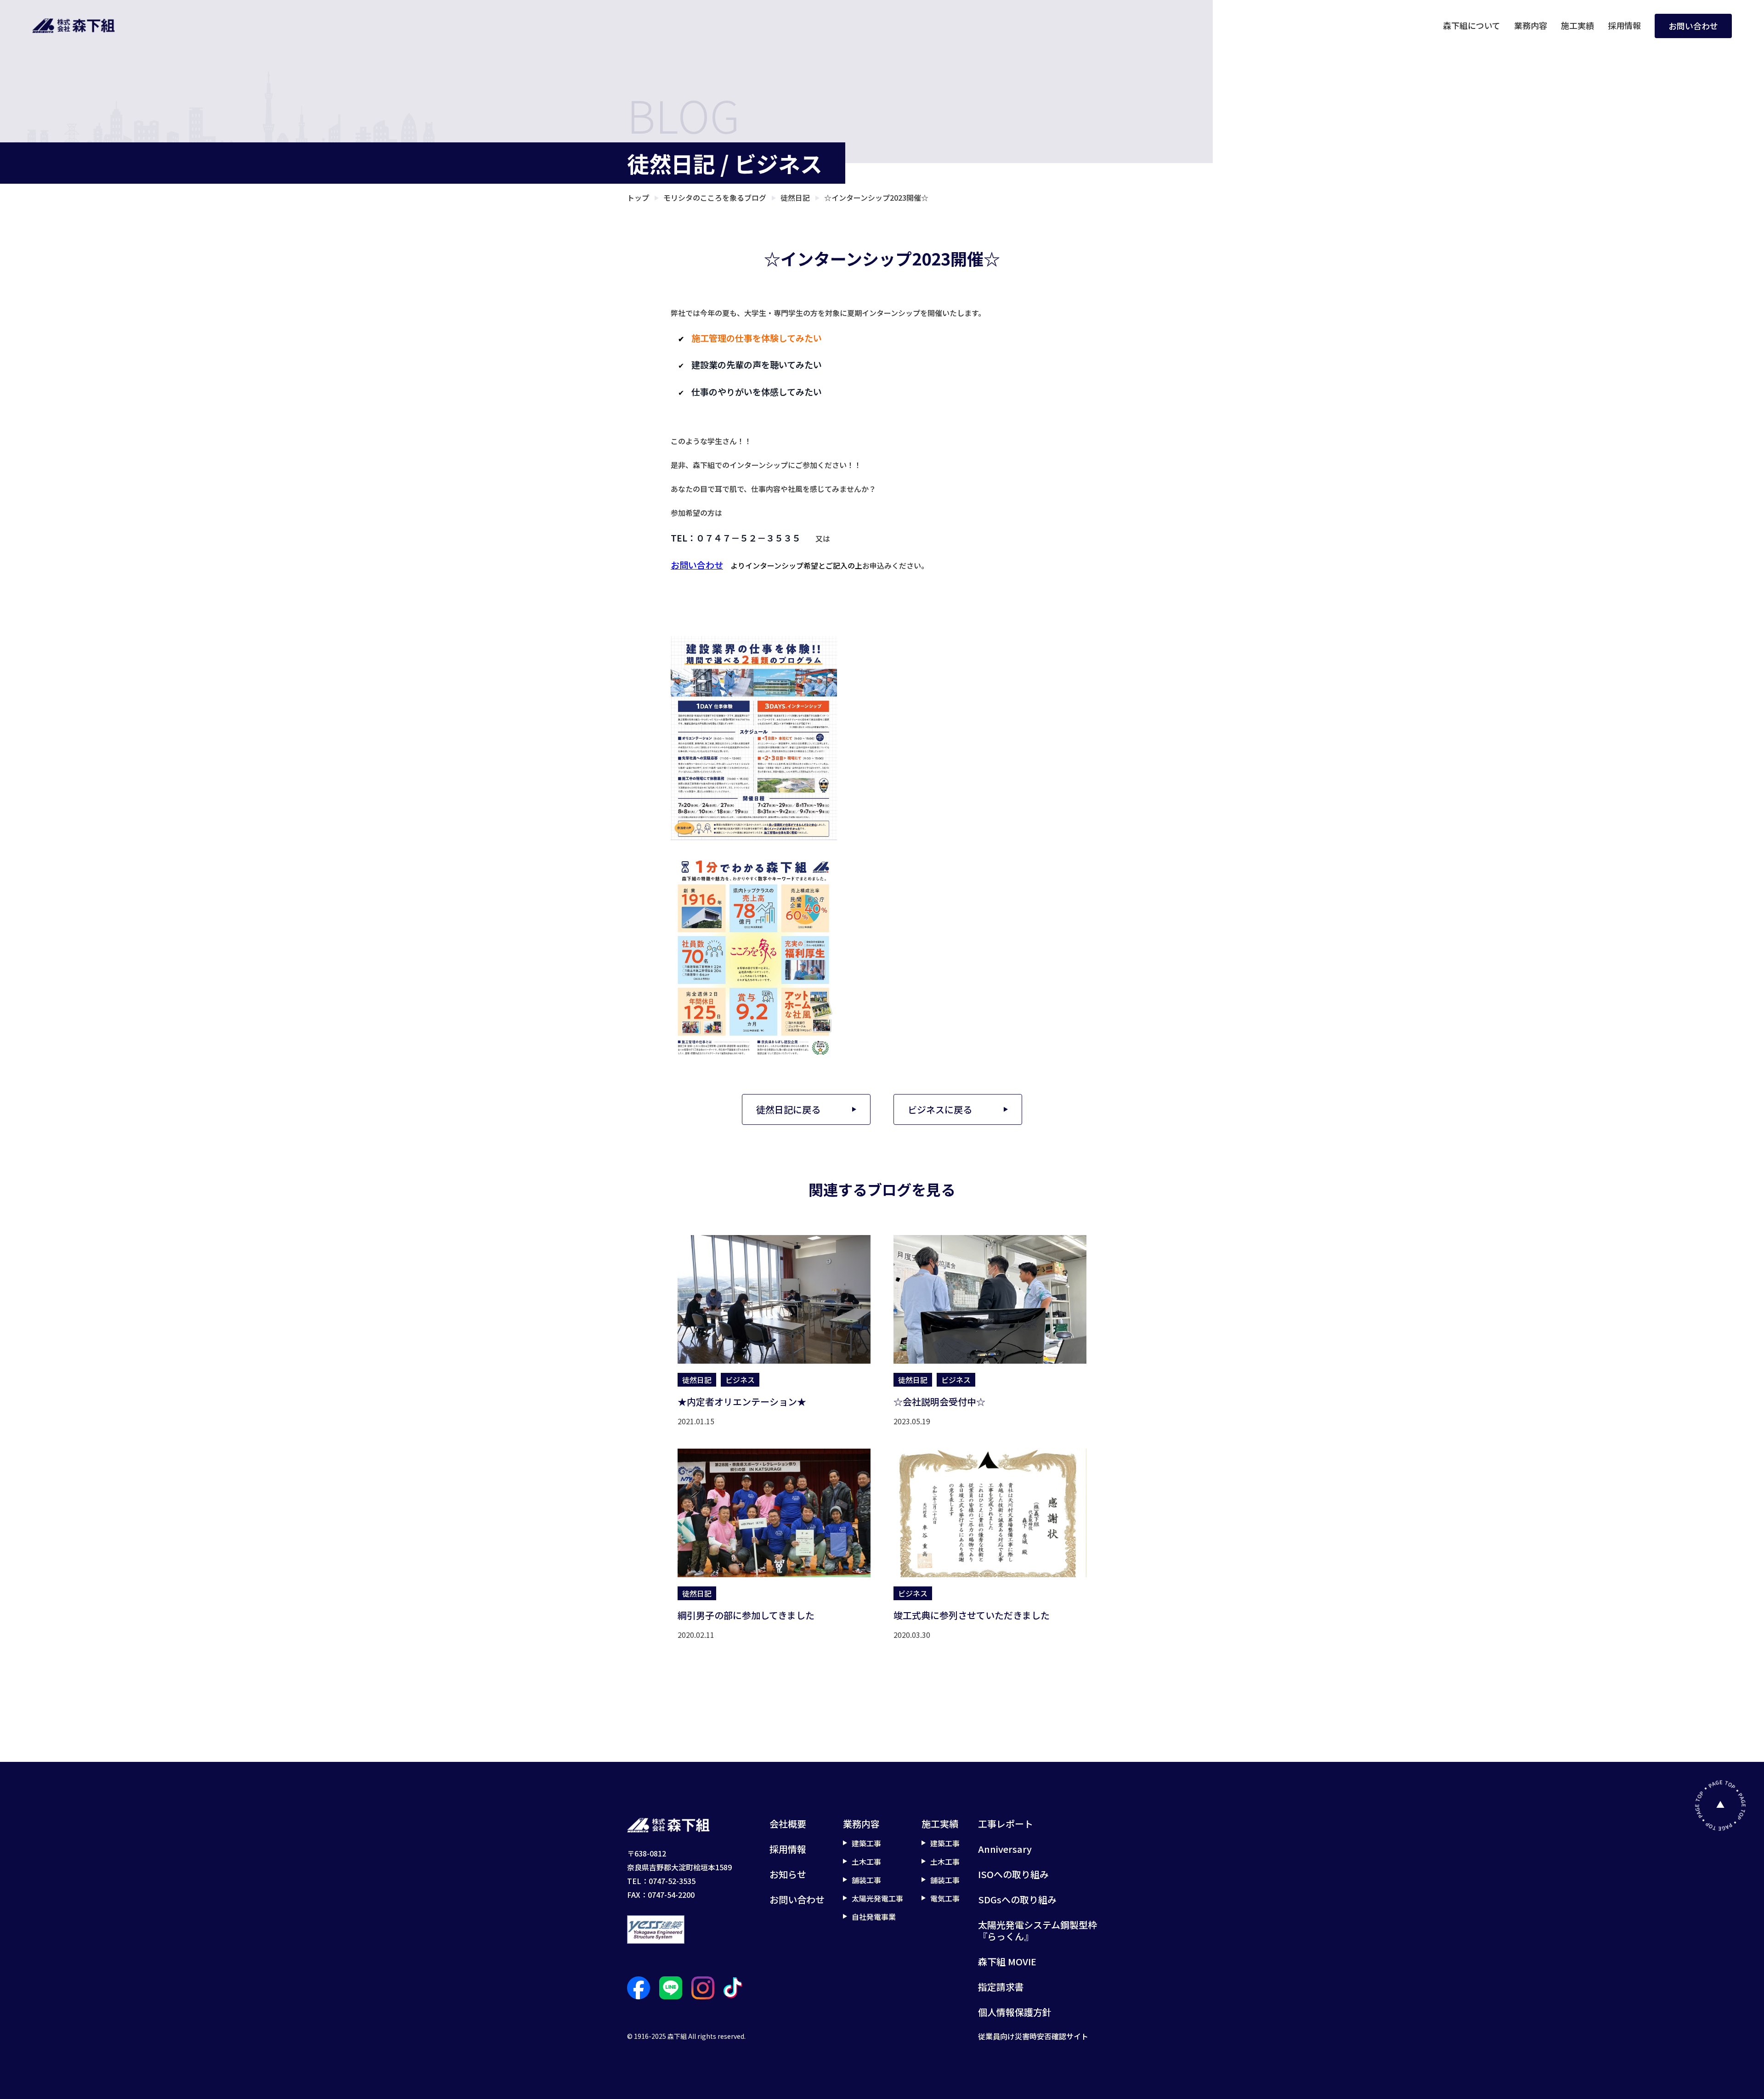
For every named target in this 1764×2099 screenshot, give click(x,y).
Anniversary (1005, 1849)
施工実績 (1577, 25)
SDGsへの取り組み (1017, 1899)
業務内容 (1531, 25)
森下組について (1472, 25)
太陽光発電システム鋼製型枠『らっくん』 (1037, 1930)
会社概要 (788, 1824)
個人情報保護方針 (1015, 2012)
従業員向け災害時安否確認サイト (1033, 2036)
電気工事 (945, 1898)
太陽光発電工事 (877, 1898)
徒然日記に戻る (788, 1109)
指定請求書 (1001, 1987)
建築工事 (866, 1843)
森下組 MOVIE (1007, 1961)
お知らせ (788, 1874)
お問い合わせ (1693, 26)
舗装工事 (866, 1880)
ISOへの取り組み (1013, 1874)
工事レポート (1006, 1824)
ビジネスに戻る (940, 1109)
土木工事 (866, 1862)
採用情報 (1624, 25)
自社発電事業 (874, 1917)
